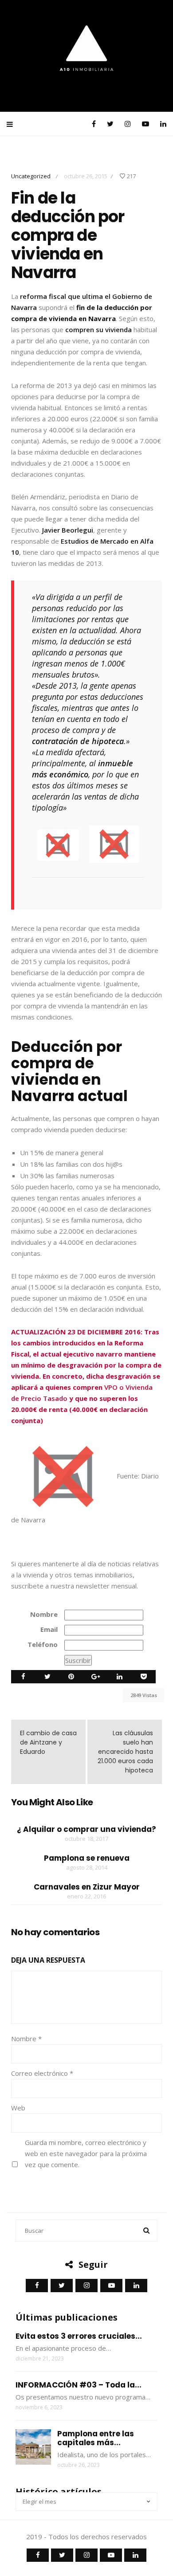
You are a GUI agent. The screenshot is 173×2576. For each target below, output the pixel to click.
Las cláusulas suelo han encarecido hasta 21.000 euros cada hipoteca (125, 1752)
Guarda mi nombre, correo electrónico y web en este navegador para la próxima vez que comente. (86, 2153)
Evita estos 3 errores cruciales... (79, 2336)
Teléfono (43, 1644)
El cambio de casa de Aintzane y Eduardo (48, 1742)
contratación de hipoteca (78, 741)
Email (49, 1629)
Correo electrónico (42, 2073)
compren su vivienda (98, 329)
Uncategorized (31, 176)
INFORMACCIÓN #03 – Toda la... (79, 2385)
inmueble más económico (83, 769)
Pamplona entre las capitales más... (96, 2438)
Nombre (44, 1614)
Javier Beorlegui (68, 530)
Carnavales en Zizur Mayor (87, 1887)
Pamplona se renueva (87, 1858)
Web (18, 2108)
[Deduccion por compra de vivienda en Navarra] (58, 844)
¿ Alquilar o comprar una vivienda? (86, 1829)
